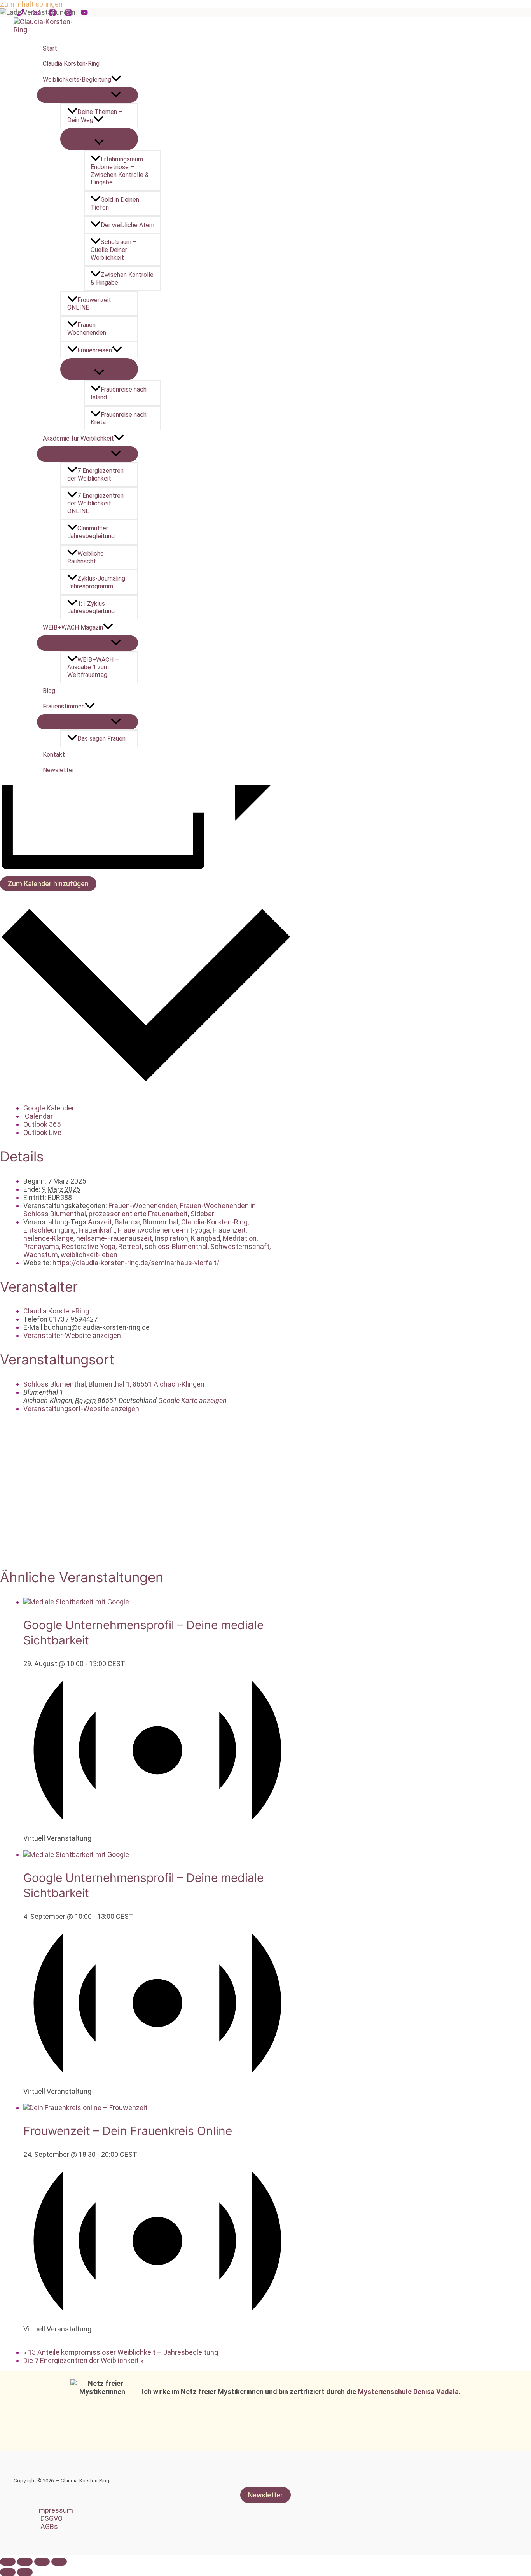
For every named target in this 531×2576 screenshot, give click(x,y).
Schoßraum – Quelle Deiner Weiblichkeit (114, 250)
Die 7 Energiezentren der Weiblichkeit (83, 2360)
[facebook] (54, 13)
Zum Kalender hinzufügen (48, 884)
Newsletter (59, 770)
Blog (49, 691)
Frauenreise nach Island (119, 393)
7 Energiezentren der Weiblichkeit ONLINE (95, 503)
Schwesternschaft (240, 1246)
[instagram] (70, 13)
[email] (38, 13)
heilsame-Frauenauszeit (114, 1238)
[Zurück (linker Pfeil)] (8, 2572)
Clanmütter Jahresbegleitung (91, 532)
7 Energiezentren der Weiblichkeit (95, 475)
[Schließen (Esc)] (8, 2562)
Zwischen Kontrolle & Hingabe (122, 279)
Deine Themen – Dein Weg (95, 116)
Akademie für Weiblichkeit (78, 438)
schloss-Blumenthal (176, 1246)
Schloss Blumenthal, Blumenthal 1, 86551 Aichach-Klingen (114, 1384)
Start (50, 48)
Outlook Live (42, 1132)
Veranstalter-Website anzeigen (72, 1335)
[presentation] (76, 1602)
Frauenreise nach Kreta (119, 419)
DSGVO (52, 2518)
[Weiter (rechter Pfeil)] (25, 2572)
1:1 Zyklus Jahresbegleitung (91, 608)
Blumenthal (161, 1222)
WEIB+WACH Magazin (73, 627)
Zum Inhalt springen (31, 4)
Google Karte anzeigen (192, 1400)
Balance (127, 1222)
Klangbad (205, 1238)
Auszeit (100, 1222)
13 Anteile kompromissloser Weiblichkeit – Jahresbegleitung (121, 2352)
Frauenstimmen (64, 706)
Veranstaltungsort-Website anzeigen (81, 1409)
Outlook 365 (42, 1124)
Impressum (55, 2510)
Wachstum (41, 1255)
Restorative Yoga (89, 1246)
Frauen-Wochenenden (87, 329)
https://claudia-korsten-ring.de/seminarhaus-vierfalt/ (136, 1263)
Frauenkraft (97, 1230)
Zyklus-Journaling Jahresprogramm (96, 582)
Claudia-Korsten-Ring (214, 1222)
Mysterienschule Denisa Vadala (408, 2392)
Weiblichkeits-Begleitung (77, 80)
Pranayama (41, 1246)
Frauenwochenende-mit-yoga (164, 1230)
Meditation (240, 1238)
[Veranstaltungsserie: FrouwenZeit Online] (26, 2337)
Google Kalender (49, 1108)
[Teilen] (25, 2562)
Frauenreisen (95, 350)
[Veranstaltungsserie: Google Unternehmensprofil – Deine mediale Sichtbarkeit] (26, 1846)
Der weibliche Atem (128, 225)
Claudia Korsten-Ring (71, 64)
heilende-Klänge (48, 1238)
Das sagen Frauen (101, 739)
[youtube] (86, 13)
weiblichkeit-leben (89, 1255)
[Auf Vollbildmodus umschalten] (42, 2562)
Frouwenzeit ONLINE (89, 304)
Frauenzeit (229, 1230)
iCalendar (38, 1116)
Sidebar (202, 1214)
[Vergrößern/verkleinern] (59, 2562)
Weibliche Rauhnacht (86, 557)
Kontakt (54, 755)
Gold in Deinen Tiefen (115, 204)
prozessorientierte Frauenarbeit (138, 1214)
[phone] (22, 13)
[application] (116, 80)
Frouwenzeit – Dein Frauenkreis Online (128, 2131)
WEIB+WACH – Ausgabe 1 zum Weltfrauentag (93, 667)
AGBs (49, 2526)
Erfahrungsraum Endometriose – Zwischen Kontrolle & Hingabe (120, 171)
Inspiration (171, 1238)
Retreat (130, 1246)
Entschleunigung (50, 1230)
